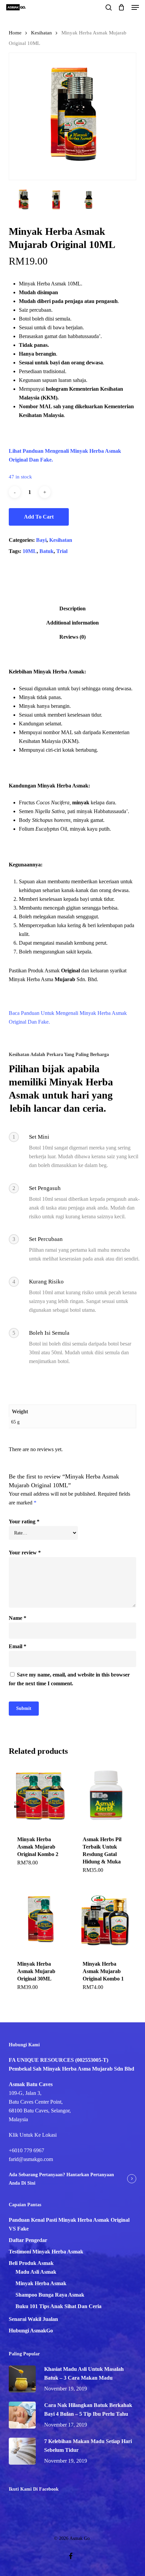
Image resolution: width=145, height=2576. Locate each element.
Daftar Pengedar (28, 2240)
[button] (135, 7)
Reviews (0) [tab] (72, 637)
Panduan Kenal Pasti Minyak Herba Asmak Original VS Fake (69, 2224)
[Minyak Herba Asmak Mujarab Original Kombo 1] (106, 1920)
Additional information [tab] (72, 623)
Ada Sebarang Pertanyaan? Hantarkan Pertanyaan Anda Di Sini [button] (61, 2179)
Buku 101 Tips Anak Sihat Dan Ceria (59, 2306)
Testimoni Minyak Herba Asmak (46, 2252)
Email (18, 1646)
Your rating (24, 1521)
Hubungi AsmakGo (31, 2331)
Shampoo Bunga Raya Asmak (50, 2295)
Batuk (47, 551)
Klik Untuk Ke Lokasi (33, 2135)
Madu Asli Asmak (36, 2272)
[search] (109, 7)
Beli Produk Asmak (31, 2263)
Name (18, 1618)
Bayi (41, 540)
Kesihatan (41, 33)
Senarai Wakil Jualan (33, 2319)
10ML (30, 551)
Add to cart (39, 517)
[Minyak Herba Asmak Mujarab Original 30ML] (41, 1920)
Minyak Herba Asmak (41, 2283)
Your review (25, 1553)
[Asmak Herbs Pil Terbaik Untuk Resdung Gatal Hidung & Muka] (106, 1795)
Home (15, 33)
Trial (62, 551)
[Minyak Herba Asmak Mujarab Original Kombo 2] (41, 1795)
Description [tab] (72, 608)
